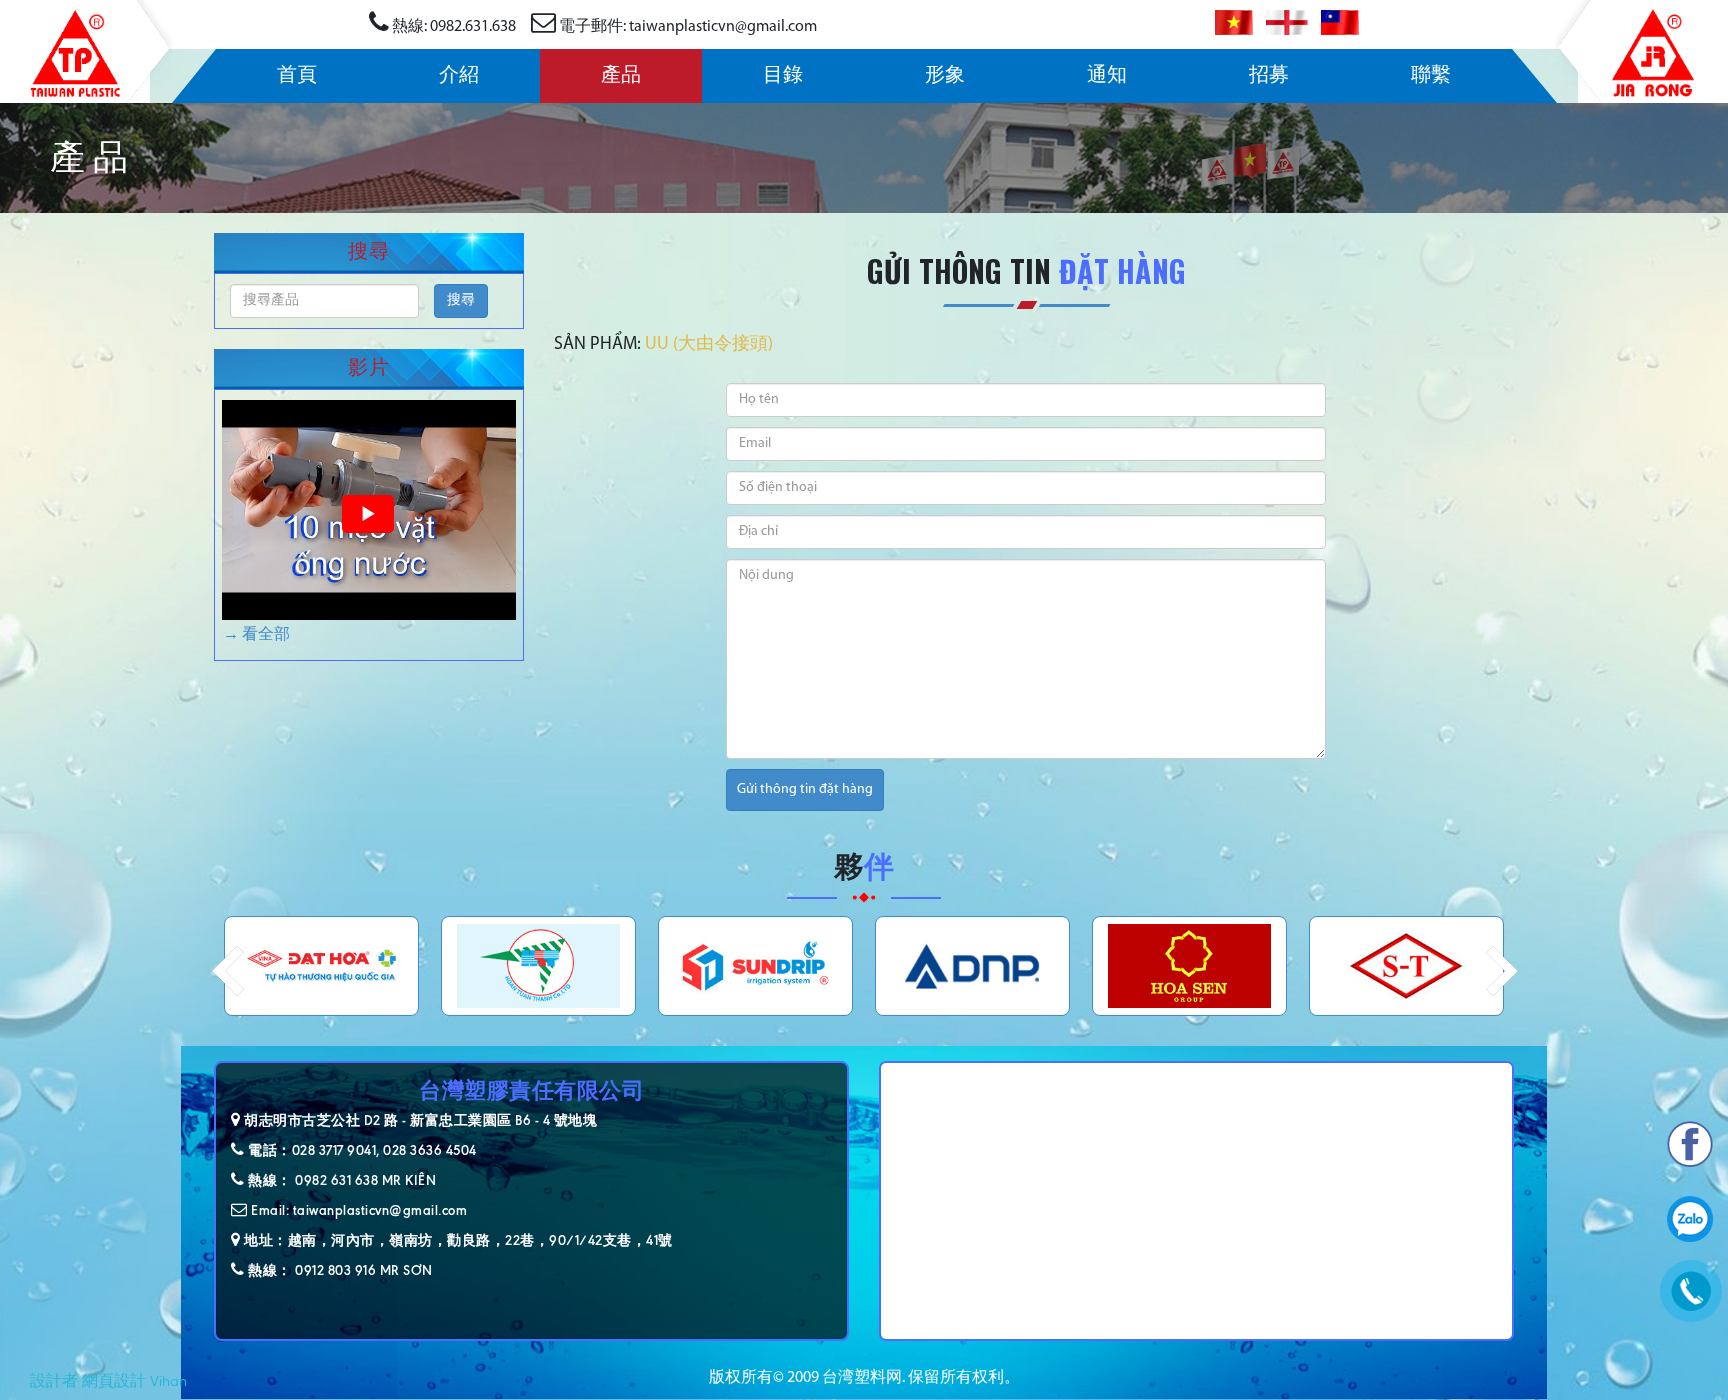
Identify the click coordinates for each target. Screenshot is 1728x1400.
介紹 (459, 76)
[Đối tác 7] (972, 966)
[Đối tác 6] (755, 966)
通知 (1107, 76)
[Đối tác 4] (321, 966)
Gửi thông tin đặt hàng (805, 789)
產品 (621, 76)
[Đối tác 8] (1189, 966)
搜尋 (461, 300)
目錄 (783, 76)
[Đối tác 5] (538, 966)
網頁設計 (114, 1381)
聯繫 (1431, 76)
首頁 (297, 76)
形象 (945, 76)
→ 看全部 (256, 635)
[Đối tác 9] (1406, 966)
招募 (1269, 76)
